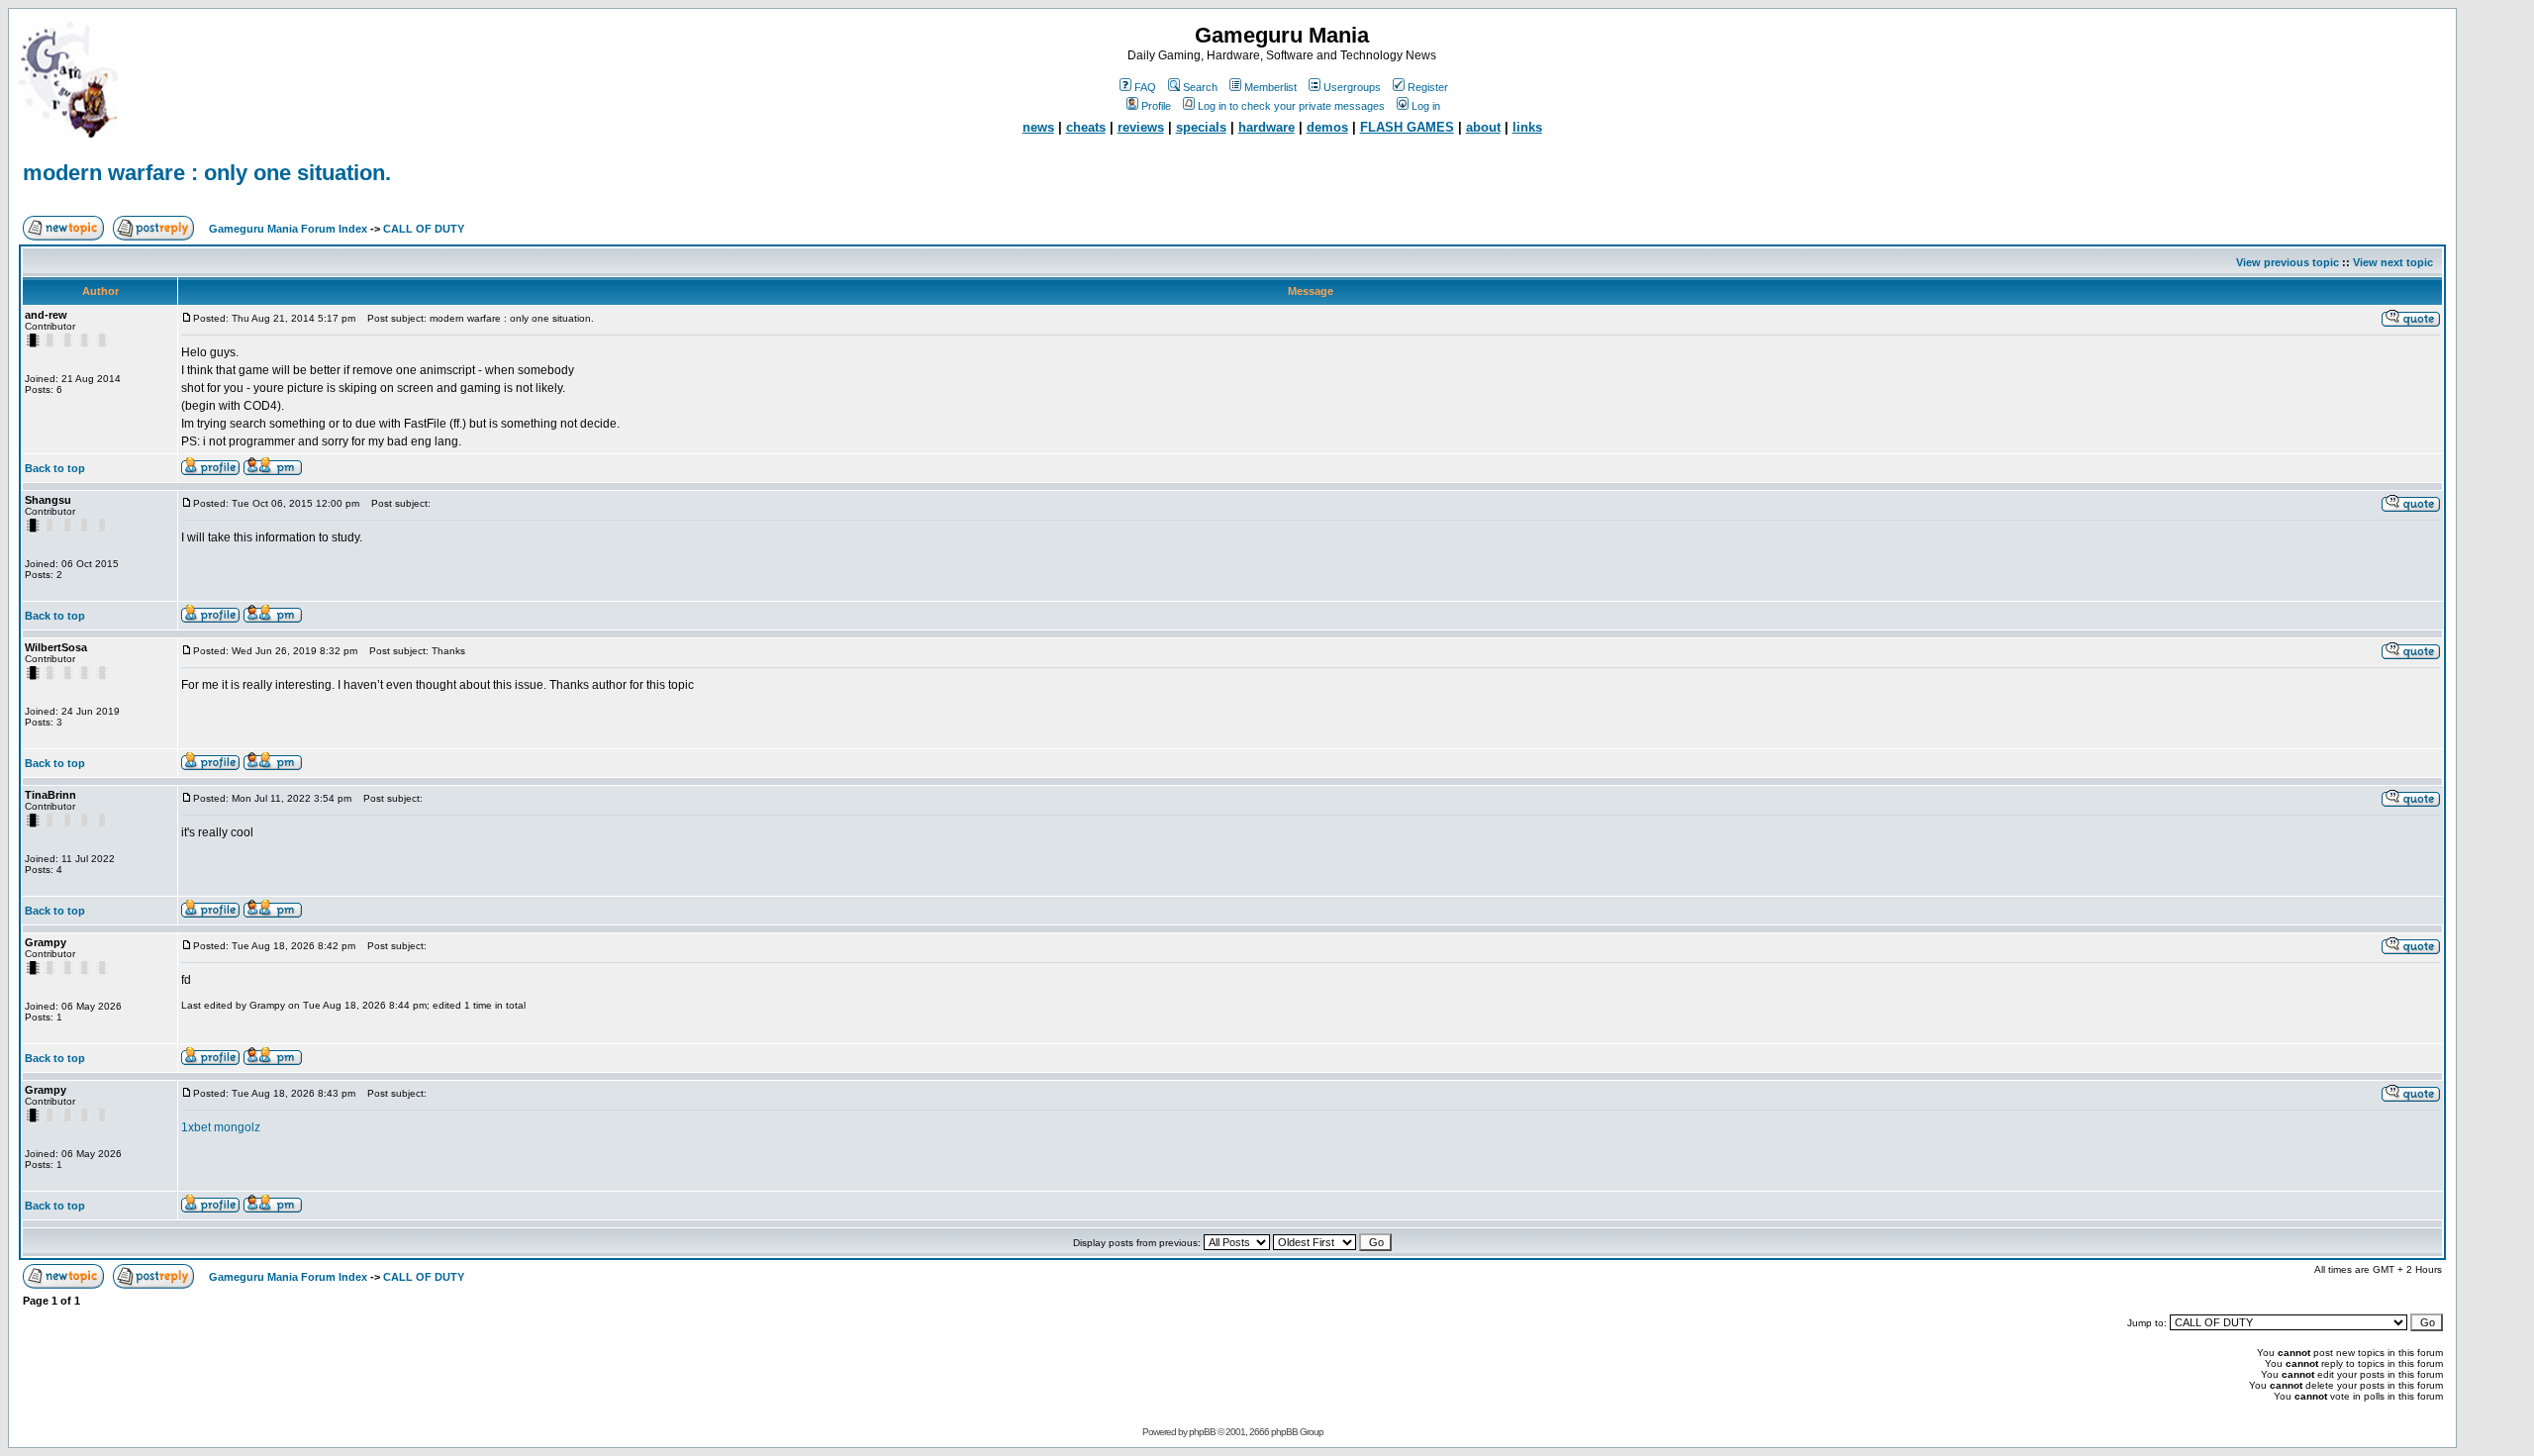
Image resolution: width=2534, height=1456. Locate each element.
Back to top (55, 468)
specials (1201, 127)
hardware (1267, 127)
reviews (1141, 127)
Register (1428, 87)
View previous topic (2288, 262)
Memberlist (1270, 87)
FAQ (1145, 87)
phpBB (1202, 1432)
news (1038, 127)
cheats (1086, 127)
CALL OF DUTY (424, 229)
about (1483, 127)
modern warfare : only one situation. (207, 173)
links (1527, 127)
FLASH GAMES (1407, 127)
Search (1200, 87)
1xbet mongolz (221, 1127)
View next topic (2393, 262)
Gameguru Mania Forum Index (288, 229)
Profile (1156, 106)
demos (1327, 127)
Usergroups (1352, 87)
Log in (1426, 106)
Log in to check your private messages (1291, 106)
